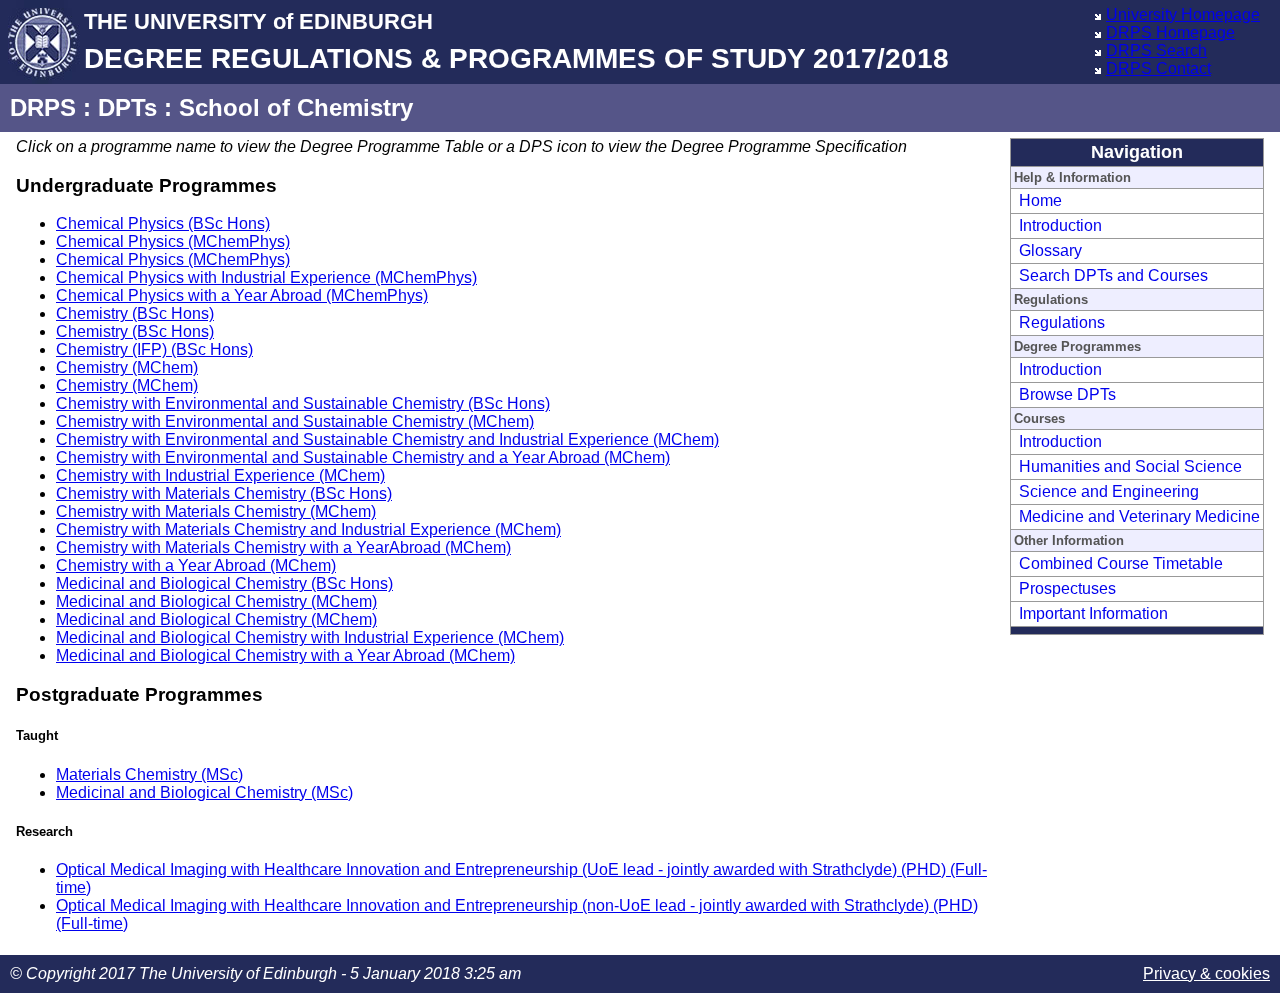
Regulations (1062, 322)
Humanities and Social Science (1130, 466)
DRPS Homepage (1170, 32)
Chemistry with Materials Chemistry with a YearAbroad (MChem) (283, 547)
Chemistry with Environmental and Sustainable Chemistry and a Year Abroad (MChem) (363, 457)
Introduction (1060, 225)
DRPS (43, 107)
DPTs (127, 107)
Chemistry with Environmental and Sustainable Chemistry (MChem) (295, 421)
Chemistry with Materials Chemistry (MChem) (216, 511)
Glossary (1050, 250)
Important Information (1093, 613)
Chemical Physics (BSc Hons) (163, 223)
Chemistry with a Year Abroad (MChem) (196, 565)
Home (1040, 200)
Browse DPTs (1067, 394)
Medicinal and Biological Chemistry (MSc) (204, 792)
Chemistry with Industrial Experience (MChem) (220, 475)
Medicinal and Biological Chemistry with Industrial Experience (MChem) (310, 637)
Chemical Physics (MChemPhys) (173, 241)
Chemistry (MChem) (127, 367)
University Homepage (1183, 14)
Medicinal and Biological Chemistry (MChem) (216, 601)
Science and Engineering (1109, 491)
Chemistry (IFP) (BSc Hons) (154, 349)
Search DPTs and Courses (1113, 275)
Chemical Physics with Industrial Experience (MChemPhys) (266, 277)
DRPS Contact (1158, 68)
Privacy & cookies (1206, 973)
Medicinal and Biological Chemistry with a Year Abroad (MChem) (285, 655)
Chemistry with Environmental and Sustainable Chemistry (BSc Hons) (303, 403)
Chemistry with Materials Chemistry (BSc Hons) (224, 493)
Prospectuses (1067, 588)
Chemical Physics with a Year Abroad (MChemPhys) (242, 295)
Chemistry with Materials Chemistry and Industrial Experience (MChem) (308, 529)
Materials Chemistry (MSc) (149, 774)
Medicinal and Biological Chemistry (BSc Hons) (224, 583)
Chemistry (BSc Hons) (135, 313)
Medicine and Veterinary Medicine (1139, 516)
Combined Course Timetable (1121, 563)
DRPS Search (1156, 50)
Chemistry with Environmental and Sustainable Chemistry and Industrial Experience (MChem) (387, 439)
